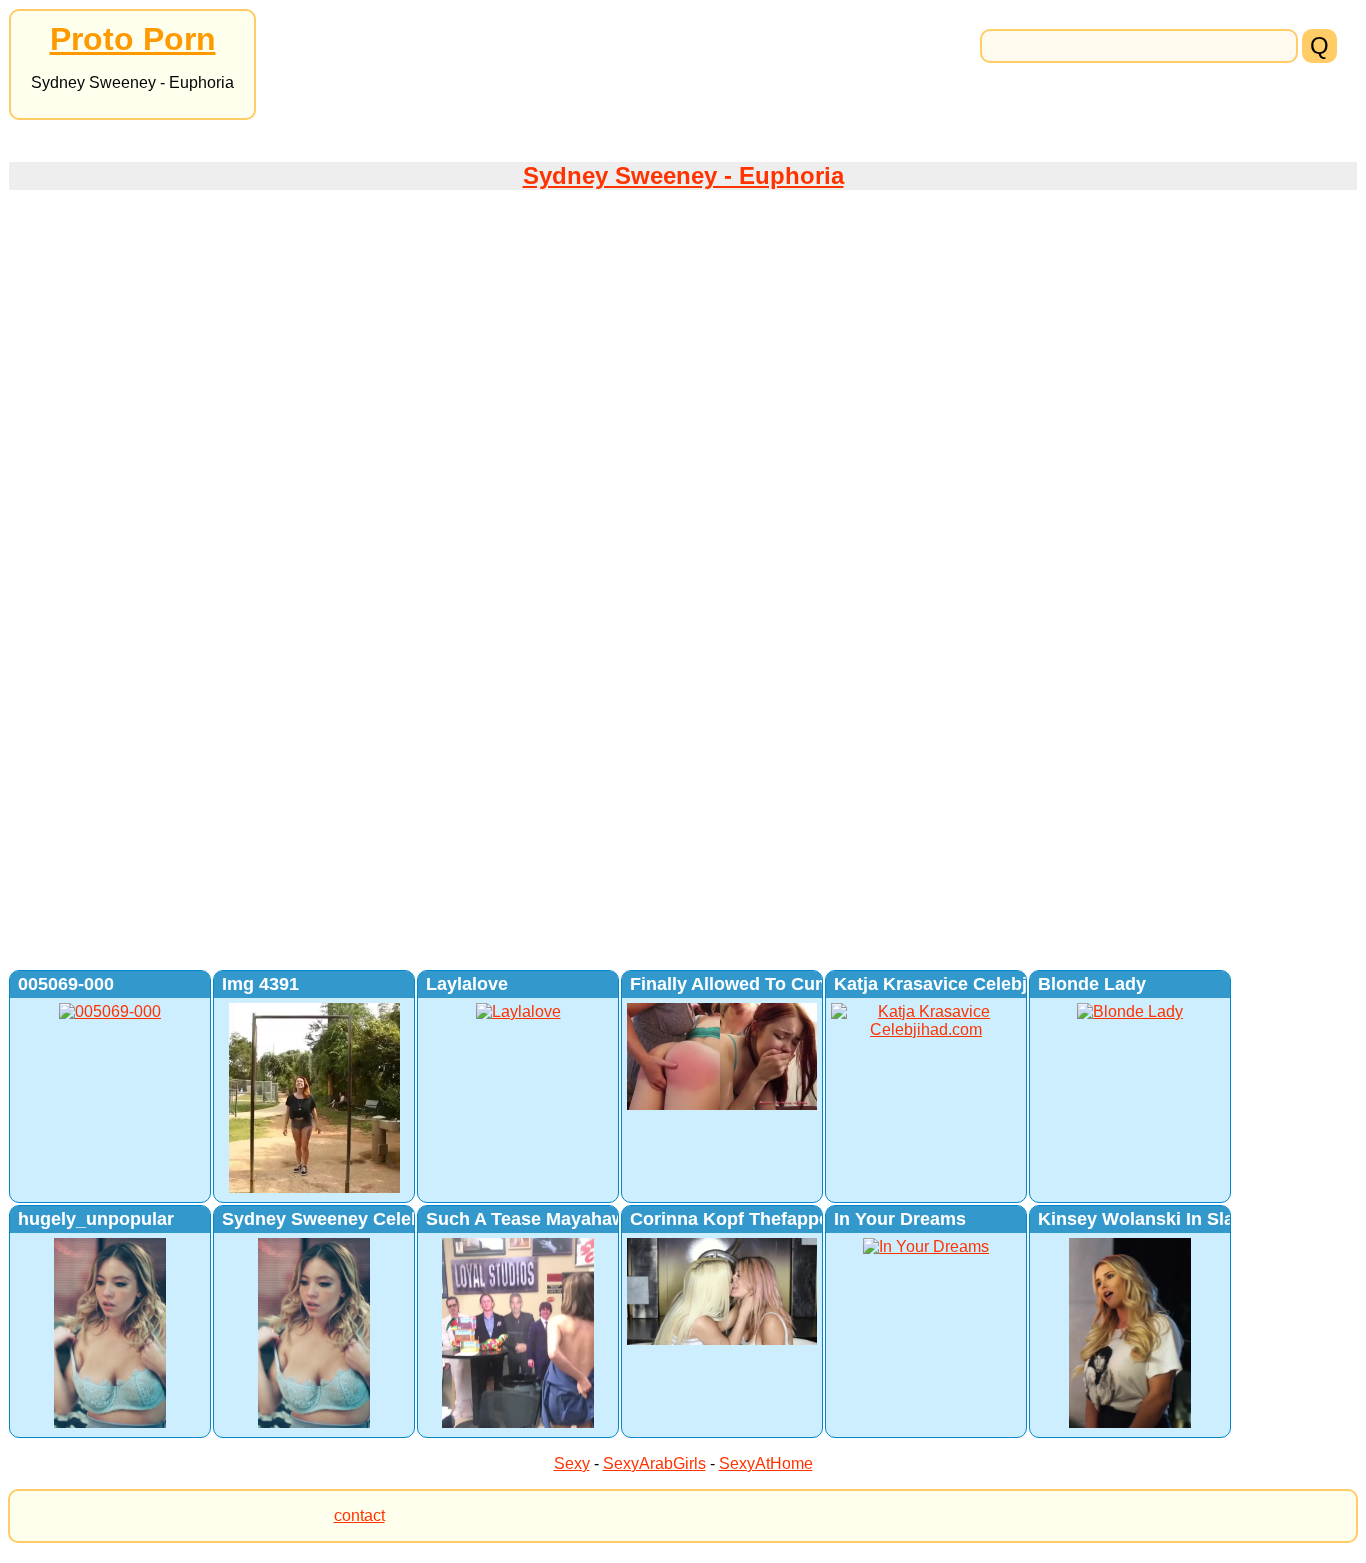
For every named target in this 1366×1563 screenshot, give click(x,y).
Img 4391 (260, 984)
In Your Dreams (900, 1219)
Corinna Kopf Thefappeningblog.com (788, 1219)
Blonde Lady (1092, 984)
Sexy (572, 1463)
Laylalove (467, 984)
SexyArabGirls (654, 1463)
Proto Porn (133, 39)
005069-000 (66, 984)
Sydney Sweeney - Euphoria (683, 175)
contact (359, 1515)
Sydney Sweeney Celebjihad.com (364, 1219)
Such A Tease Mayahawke (536, 1219)
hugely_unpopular (96, 1219)
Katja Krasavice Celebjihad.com (970, 984)
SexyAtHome (766, 1463)
